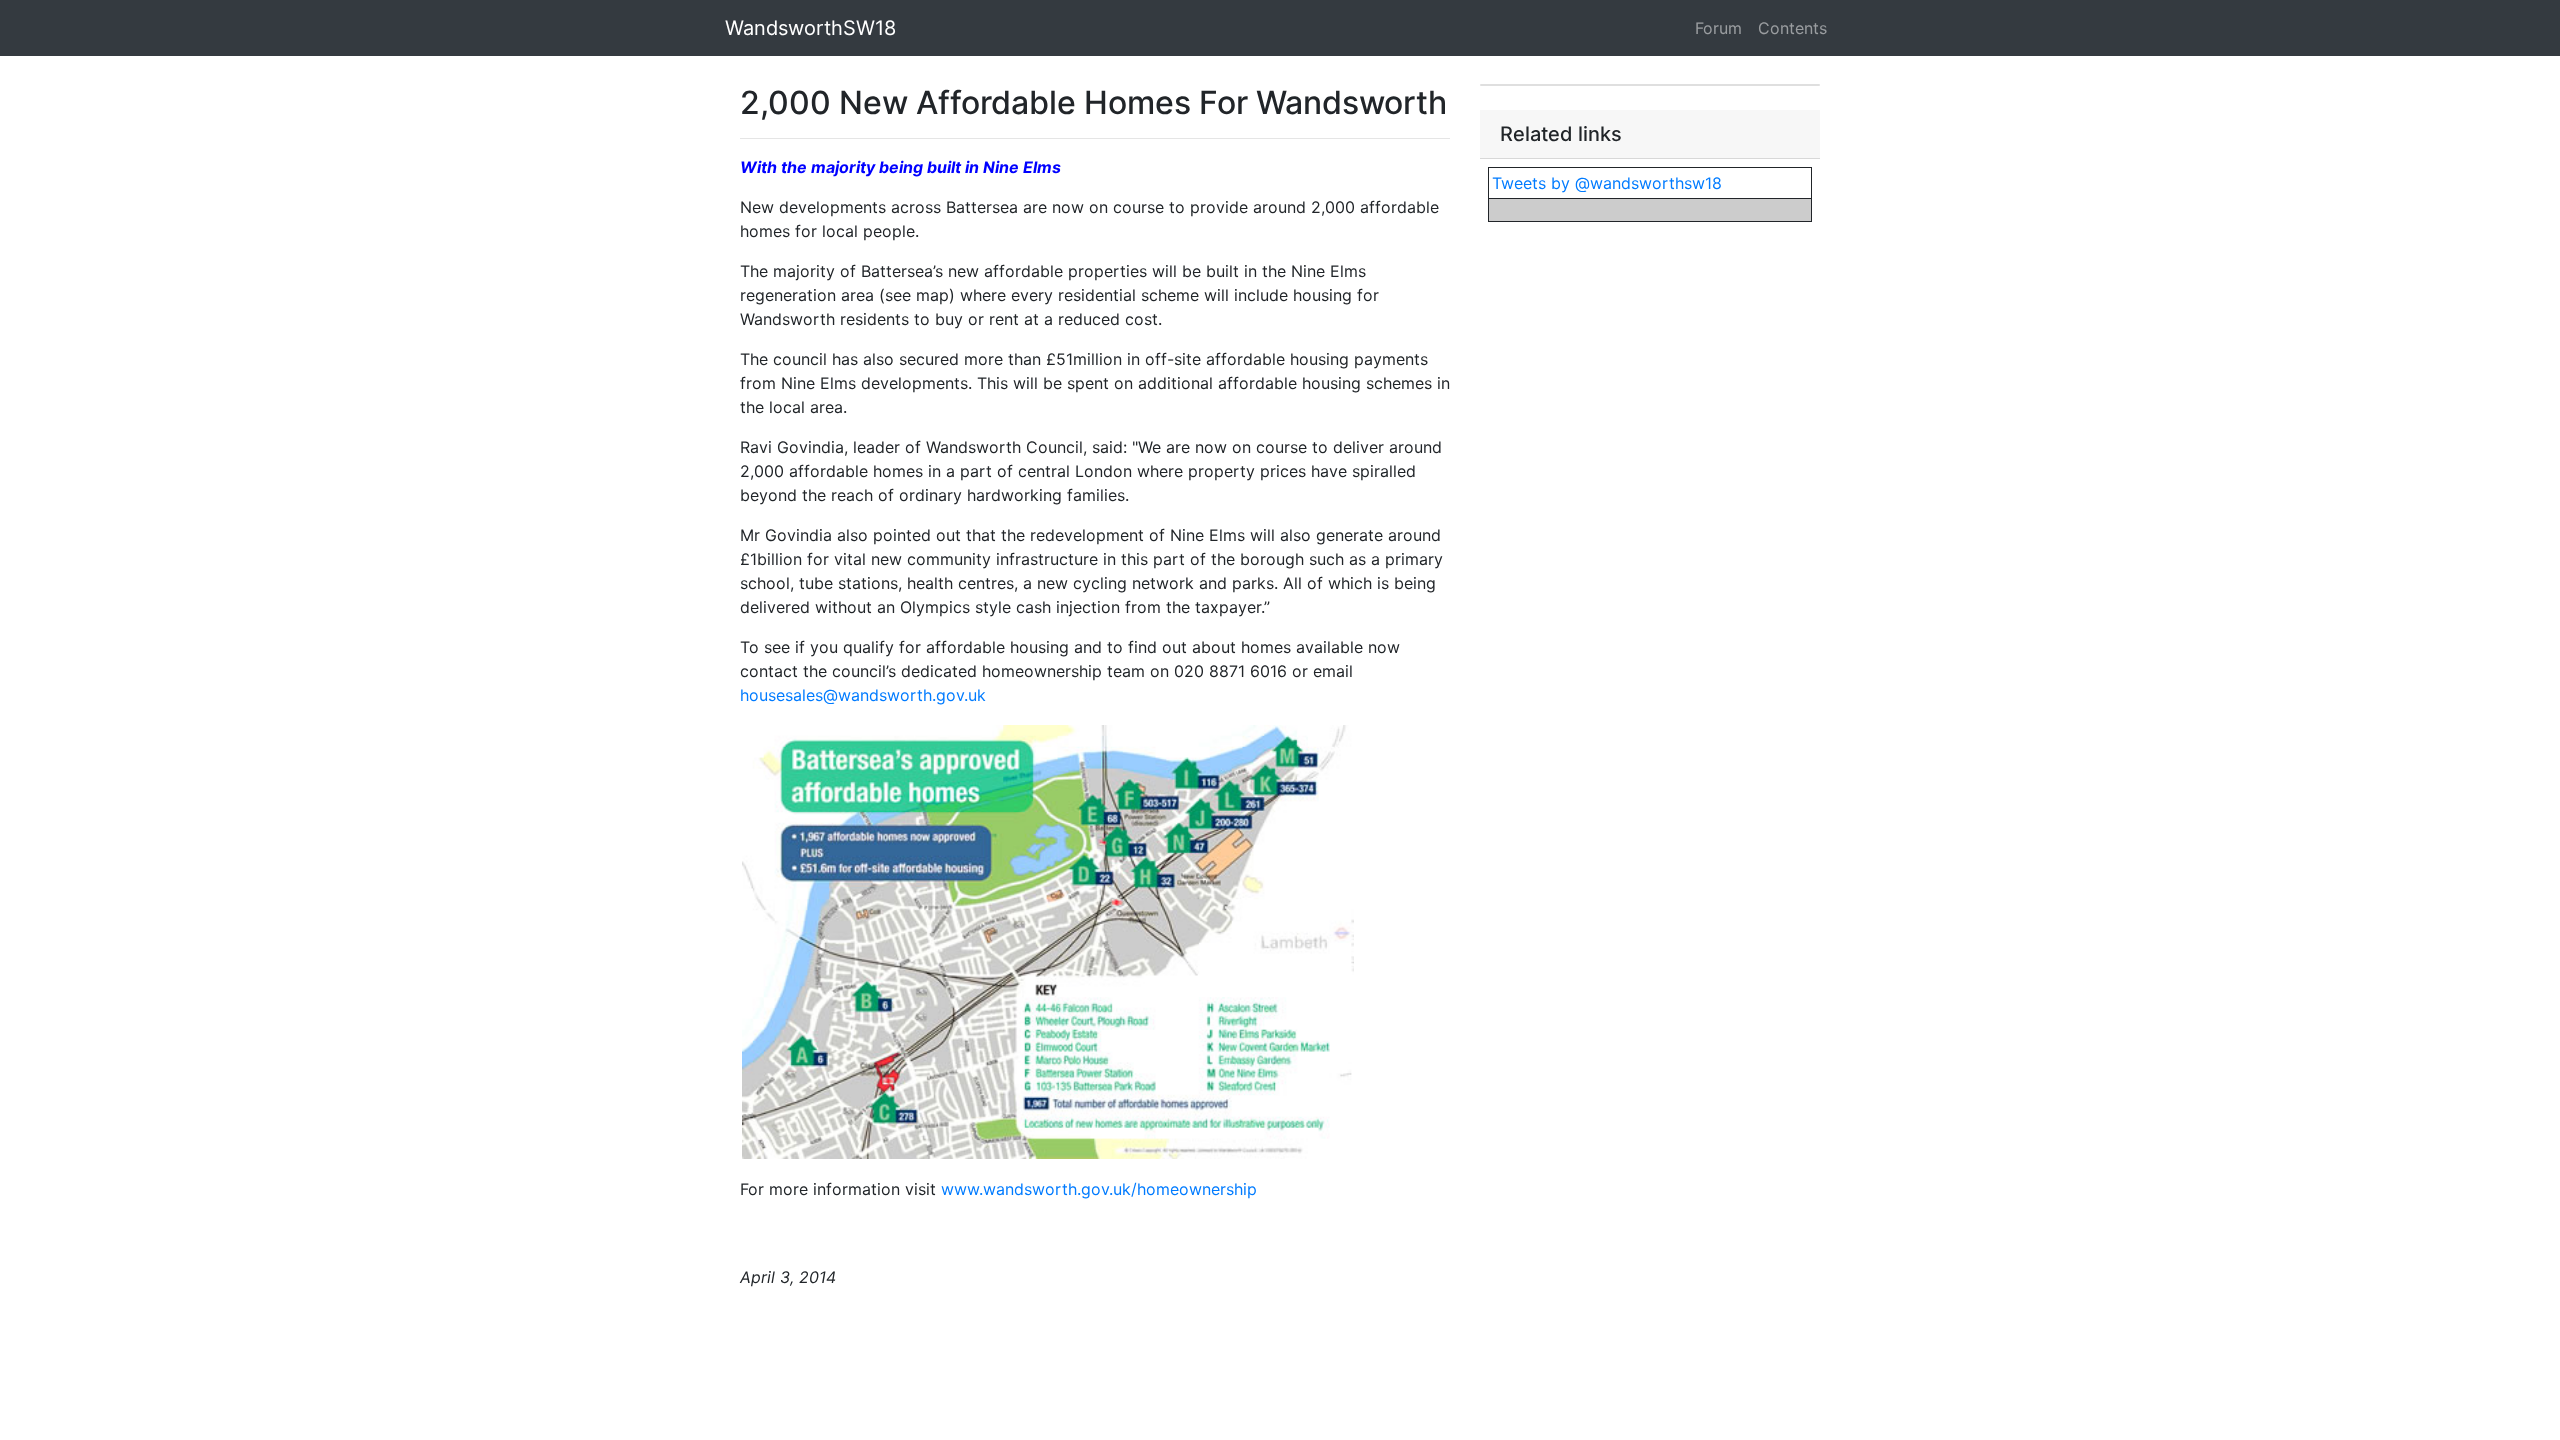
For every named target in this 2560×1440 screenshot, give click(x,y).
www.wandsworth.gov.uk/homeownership (1099, 1189)
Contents (1792, 28)
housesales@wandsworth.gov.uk (863, 695)
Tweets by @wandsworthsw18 (1607, 183)
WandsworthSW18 (810, 28)
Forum (1718, 28)
